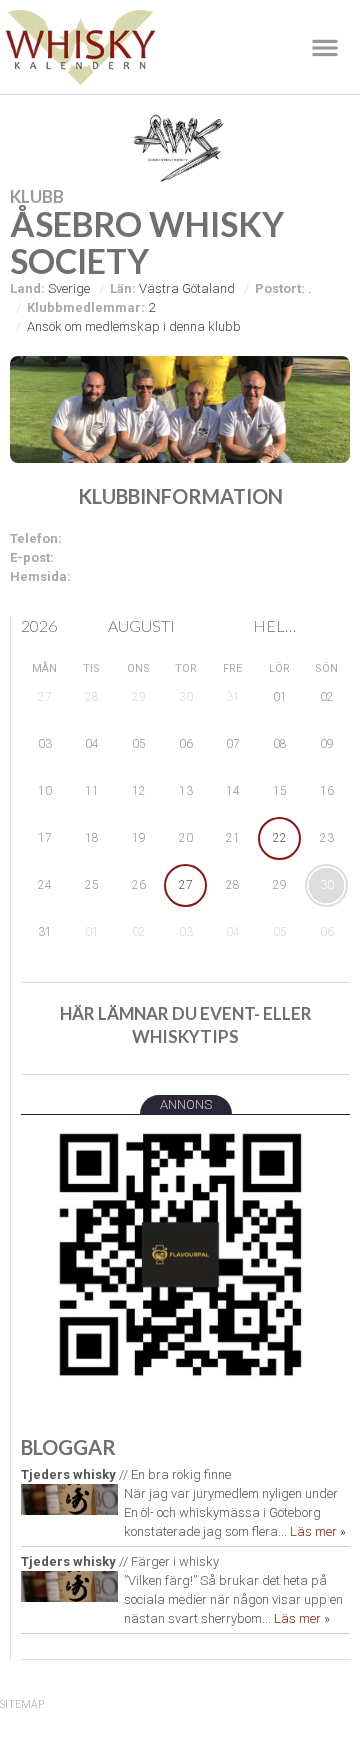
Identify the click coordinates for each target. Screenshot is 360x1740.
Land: (27, 288)
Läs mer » (318, 1531)
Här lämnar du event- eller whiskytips (186, 1024)
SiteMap (22, 1704)
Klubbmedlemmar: (86, 307)
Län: (123, 288)
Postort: (280, 288)
